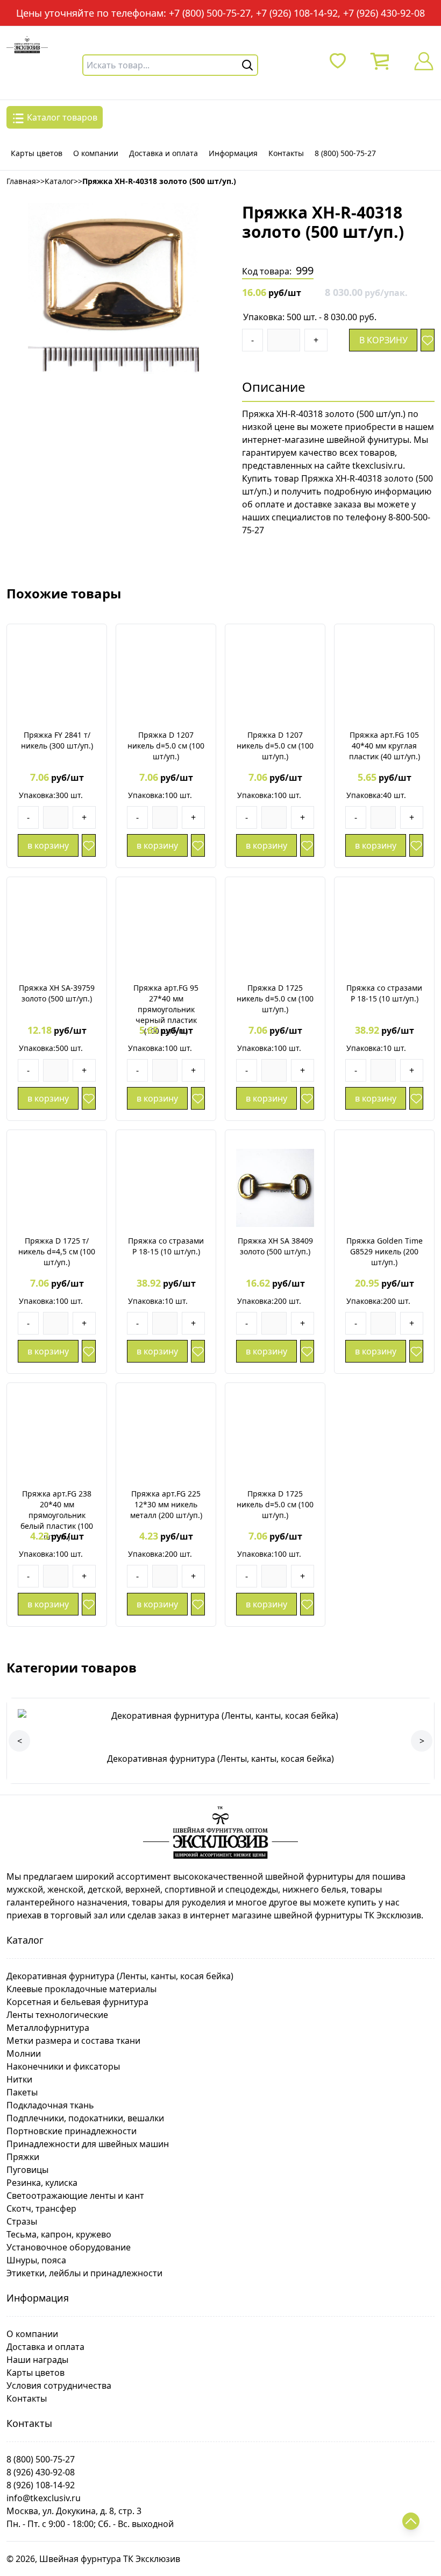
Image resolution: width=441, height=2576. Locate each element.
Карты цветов (37, 153)
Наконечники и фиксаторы (63, 2066)
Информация (233, 153)
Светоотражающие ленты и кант (75, 2196)
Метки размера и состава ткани (73, 2041)
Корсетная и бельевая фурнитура (77, 2002)
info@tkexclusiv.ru (44, 2498)
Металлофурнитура (48, 2028)
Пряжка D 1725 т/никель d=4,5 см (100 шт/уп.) (57, 1251)
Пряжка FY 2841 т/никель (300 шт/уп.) (57, 740)
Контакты (286, 153)
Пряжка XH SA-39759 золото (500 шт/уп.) (57, 993)
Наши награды (37, 2360)
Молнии (24, 2053)
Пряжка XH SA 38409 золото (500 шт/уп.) (275, 1246)
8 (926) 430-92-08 (41, 2472)
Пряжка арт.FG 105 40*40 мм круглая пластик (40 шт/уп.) (385, 746)
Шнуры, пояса (36, 2260)
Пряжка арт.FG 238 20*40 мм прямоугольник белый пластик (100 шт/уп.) (57, 1515)
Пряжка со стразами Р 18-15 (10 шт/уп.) (384, 993)
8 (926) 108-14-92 (41, 2485)
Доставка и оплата (163, 153)
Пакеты (22, 2092)
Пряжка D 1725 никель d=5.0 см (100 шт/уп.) (275, 998)
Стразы (22, 2221)
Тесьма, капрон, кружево (59, 2234)
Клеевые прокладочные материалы (81, 1989)
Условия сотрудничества (59, 2386)
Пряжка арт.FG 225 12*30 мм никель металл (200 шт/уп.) (166, 1504)
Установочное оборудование (69, 2247)
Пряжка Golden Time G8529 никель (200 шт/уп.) (385, 1251)
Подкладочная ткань (50, 2105)
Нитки (19, 2079)
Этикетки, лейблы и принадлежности (84, 2273)
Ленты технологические (57, 2015)
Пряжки (23, 2157)
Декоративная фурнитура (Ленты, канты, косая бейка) (120, 1976)
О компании (96, 153)
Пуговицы (27, 2170)
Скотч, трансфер (41, 2208)
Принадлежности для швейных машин (88, 2144)
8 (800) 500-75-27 (345, 153)
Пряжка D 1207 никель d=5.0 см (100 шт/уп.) (166, 746)
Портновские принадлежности (72, 2131)
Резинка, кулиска (42, 2183)
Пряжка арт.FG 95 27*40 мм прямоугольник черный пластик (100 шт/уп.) (166, 1009)
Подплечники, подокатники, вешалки (85, 2118)
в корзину (383, 340)
